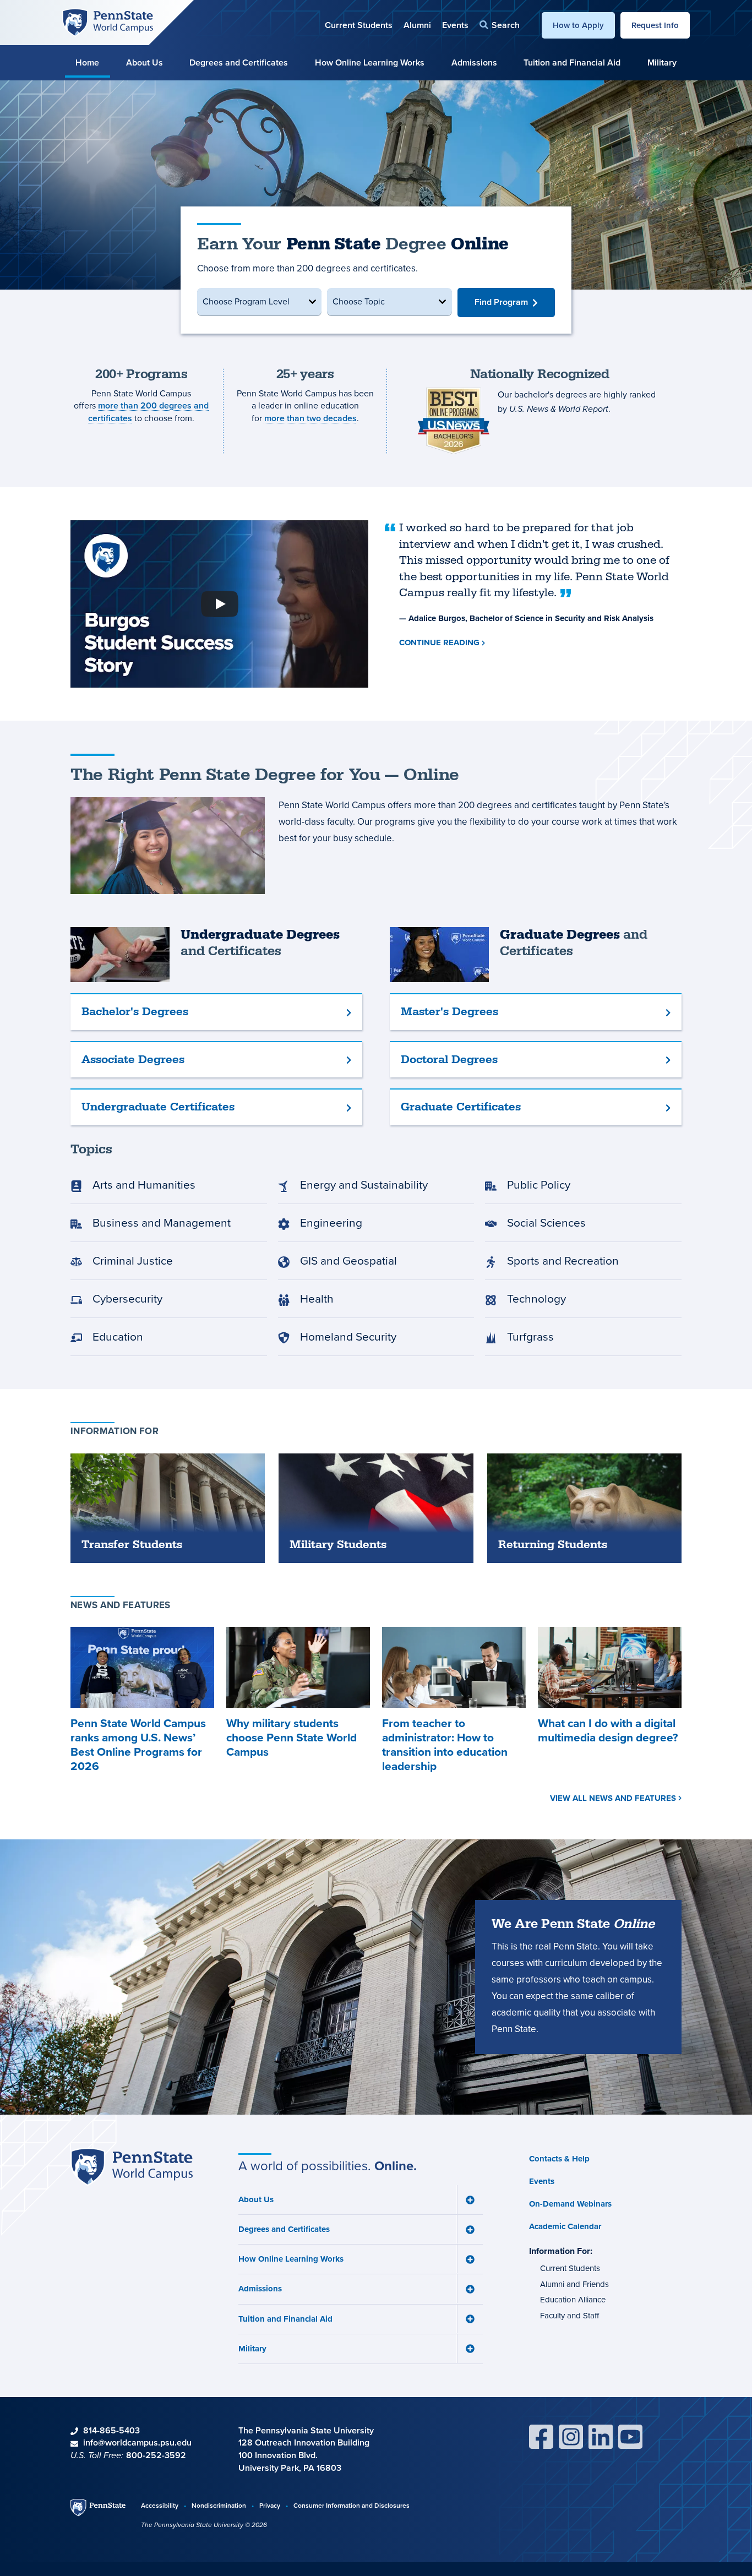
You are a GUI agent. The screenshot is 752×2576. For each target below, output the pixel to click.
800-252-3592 (156, 2455)
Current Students (359, 25)
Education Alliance (573, 2300)
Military (662, 62)
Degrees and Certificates (239, 62)
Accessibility (160, 2505)
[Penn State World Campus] (108, 22)
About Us (145, 62)
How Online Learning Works (370, 62)
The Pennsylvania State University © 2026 (204, 2525)
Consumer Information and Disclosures (352, 2505)
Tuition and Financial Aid (572, 62)
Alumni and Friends (574, 2284)
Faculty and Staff (570, 2316)
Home (87, 62)
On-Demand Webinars (570, 2204)
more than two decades (310, 418)
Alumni (417, 25)
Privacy (270, 2505)
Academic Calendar (565, 2226)
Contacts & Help (559, 2159)
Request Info (655, 25)
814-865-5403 (111, 2430)
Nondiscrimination (219, 2505)
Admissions (474, 62)
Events (455, 25)
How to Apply (578, 25)
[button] (500, 25)
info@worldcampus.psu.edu (137, 2442)
